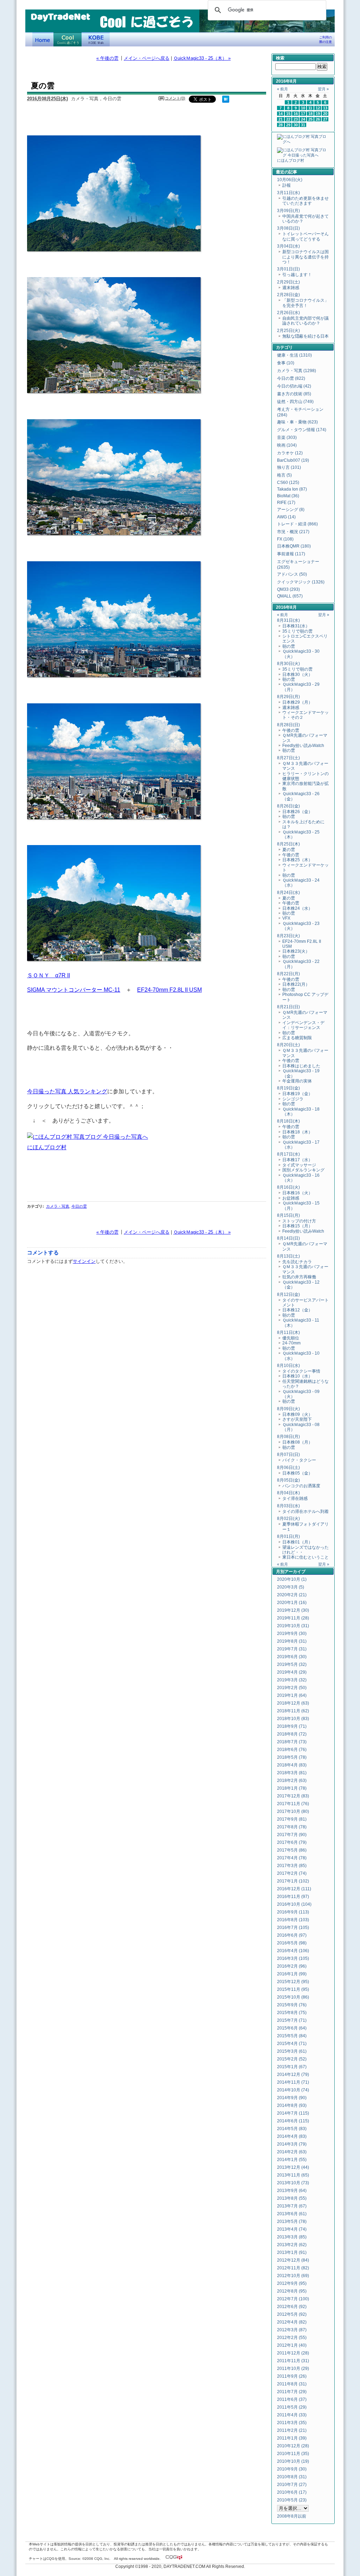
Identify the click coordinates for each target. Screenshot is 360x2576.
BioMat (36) (288, 496)
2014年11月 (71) (293, 2082)
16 (296, 114)
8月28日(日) (288, 725)
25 (310, 119)
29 (288, 125)
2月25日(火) (288, 331)
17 (303, 114)
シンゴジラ (293, 1099)
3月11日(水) (288, 193)
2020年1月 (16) (292, 1603)
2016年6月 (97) (292, 1935)
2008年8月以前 (292, 2516)
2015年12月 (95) (293, 1982)
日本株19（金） (297, 1094)
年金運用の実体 (297, 1081)
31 (303, 125)
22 (288, 119)
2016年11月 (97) (293, 1897)
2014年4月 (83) (292, 2136)
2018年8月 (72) (292, 1734)
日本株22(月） (296, 984)
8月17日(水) (288, 1154)
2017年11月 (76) (293, 1804)
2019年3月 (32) (292, 1680)
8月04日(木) (288, 1493)
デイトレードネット (43, 39)
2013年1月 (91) (292, 2252)
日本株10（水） (297, 1376)
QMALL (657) (290, 596)
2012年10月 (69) (293, 2276)
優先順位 (291, 1338)
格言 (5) (284, 475)
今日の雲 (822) (291, 378)
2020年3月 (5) (291, 1587)
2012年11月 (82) (293, 2268)
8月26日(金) (288, 806)
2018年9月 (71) (292, 1726)
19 (318, 114)
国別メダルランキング (303, 1170)
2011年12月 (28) (293, 2353)
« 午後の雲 (107, 58)
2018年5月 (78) (292, 1757)
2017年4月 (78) (292, 1858)
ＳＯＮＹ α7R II (49, 975)
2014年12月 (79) (293, 2075)
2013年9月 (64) (292, 2191)
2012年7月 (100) (293, 2299)
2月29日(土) (288, 282)
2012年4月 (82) (292, 2322)
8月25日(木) (288, 844)
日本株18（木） (297, 1132)
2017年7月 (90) (292, 1835)
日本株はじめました (301, 1066)
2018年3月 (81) (292, 1773)
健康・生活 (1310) (294, 355)
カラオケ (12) (290, 453)
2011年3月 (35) (292, 2423)
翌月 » (323, 89)
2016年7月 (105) (293, 1928)
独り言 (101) (289, 467)
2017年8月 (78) (292, 1827)
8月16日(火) (288, 1187)
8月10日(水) (288, 1366)
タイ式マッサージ (299, 1165)
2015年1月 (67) (292, 2067)
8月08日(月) (288, 1437)
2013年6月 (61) (292, 2214)
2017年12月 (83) (293, 1796)
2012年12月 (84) (293, 2260)
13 (325, 108)
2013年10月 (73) (293, 2183)
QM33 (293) (288, 589)
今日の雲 (79, 1206)
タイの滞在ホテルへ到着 (306, 1511)
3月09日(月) (288, 211)
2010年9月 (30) (292, 2469)
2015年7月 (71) (292, 2020)
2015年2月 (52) (292, 2059)
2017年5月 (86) (292, 1850)
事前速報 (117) (291, 554)
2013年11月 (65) (293, 2175)
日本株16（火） (297, 1193)
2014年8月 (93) (292, 2105)
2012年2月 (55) (292, 2338)
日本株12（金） (297, 1310)
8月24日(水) (288, 893)
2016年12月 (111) (294, 1889)
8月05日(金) (288, 1480)
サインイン (84, 1261)
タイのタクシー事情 (301, 1371)
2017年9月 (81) (292, 1819)
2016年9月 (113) (293, 1912)
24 (303, 119)
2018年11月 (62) (293, 1711)
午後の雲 (291, 730)
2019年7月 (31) (292, 1649)
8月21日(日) (288, 1007)
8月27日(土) (288, 758)
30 (296, 125)
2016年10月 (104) (294, 1904)
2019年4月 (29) (292, 1672)
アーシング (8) (291, 510)
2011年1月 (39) (292, 2438)
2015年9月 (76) (292, 2005)
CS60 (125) (288, 482)
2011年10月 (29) (293, 2369)
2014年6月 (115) (293, 2121)
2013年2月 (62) (292, 2245)
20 (325, 114)
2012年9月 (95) (292, 2283)
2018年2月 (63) (292, 1781)
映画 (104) (287, 445)
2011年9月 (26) (292, 2376)
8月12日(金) (288, 1295)
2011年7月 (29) (292, 2392)
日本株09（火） (297, 1414)
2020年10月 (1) (292, 1579)
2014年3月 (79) (292, 2144)
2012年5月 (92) (292, 2314)
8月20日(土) (288, 1045)
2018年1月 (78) (292, 1788)
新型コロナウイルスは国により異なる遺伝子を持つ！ (306, 257)
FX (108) (285, 539)
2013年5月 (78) (292, 2222)
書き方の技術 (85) (294, 394)
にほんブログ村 (47, 1147)
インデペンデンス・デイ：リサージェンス (303, 1025)
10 (303, 108)
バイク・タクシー (299, 1460)
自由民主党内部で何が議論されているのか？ (306, 321)
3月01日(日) (288, 269)
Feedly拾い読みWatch (303, 746)
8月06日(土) (288, 1468)
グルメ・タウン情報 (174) (302, 430)
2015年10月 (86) (293, 1997)
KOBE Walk (96, 39)
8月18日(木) (288, 1121)
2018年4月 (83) (292, 1765)
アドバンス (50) (292, 574)
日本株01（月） (297, 1542)
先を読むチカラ (297, 1262)
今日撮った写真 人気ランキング (67, 1091)
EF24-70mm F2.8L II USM (169, 990)
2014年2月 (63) (292, 2152)
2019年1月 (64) (292, 1695)
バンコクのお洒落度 (301, 1486)
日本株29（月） (297, 702)
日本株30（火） (297, 675)
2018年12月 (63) (293, 1703)
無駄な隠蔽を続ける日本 (306, 336)
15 (288, 114)
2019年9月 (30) (292, 1634)
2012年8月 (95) (292, 2291)
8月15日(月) (288, 1215)
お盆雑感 (291, 1198)
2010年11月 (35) (293, 2454)
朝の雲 (289, 646)
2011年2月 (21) (292, 2430)
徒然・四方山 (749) (295, 402)
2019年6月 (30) (292, 1657)
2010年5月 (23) (292, 2500)
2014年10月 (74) (293, 2090)
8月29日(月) (288, 697)
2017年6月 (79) (292, 1842)
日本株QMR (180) (294, 546)
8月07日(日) (288, 1455)
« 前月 (282, 89)
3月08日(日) (288, 228)
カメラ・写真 (58, 1206)
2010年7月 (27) (292, 2485)
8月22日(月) (288, 974)
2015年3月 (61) (292, 2051)
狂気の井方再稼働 (299, 1277)
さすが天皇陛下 (297, 1419)
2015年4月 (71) (292, 2044)
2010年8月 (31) (292, 2477)
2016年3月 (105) (293, 1958)
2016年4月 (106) (293, 1951)
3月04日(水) (288, 246)
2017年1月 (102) (293, 1881)
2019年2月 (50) (292, 1688)
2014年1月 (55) (292, 2160)
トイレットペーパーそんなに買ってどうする (306, 236)
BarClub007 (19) (293, 460)
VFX (286, 918)
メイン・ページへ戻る (147, 58)
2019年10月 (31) (293, 1626)
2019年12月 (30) (293, 1610)
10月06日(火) (290, 180)
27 (325, 119)
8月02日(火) (288, 1519)
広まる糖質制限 (297, 1038)
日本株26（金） (297, 812)
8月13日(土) (288, 1256)
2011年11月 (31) (293, 2361)
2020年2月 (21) (292, 1595)
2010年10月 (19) (293, 2461)
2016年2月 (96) (292, 1966)
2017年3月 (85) (292, 1866)
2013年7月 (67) (292, 2206)
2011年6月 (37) (292, 2399)
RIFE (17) (286, 503)
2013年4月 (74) (292, 2229)
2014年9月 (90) (292, 2098)
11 (310, 108)
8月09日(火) (288, 1409)
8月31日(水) (288, 620)
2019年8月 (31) (292, 1641)
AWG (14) (286, 517)
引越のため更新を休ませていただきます (306, 201)
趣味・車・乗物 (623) (297, 422)
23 (296, 119)
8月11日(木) (288, 1332)
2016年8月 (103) (293, 1920)
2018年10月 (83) (293, 1719)
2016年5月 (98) (292, 1943)
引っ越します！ (297, 275)
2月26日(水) (288, 313)
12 (318, 108)
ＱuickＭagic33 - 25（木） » (202, 58)
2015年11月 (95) (293, 1989)
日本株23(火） (296, 951)
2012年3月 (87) (292, 2330)
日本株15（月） (297, 1226)
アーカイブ (295, 1572)
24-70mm (291, 1343)
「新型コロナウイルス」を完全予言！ (306, 303)
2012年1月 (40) (292, 2345)
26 (318, 119)
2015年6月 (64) (292, 2028)
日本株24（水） (297, 908)
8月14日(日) (288, 1238)
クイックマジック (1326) (301, 582)
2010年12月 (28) (293, 2446)
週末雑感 (291, 288)
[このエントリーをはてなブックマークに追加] (226, 101)
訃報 (287, 185)
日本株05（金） (297, 1473)
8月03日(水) (288, 1506)
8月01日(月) (288, 1536)
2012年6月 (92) (292, 2307)
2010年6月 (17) (292, 2492)
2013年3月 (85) (292, 2237)
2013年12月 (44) (293, 2167)
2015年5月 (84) (292, 2036)
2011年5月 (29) (292, 2407)
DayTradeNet (60, 17)
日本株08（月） (297, 1442)
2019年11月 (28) (293, 1618)
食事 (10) (286, 363)
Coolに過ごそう (67, 39)
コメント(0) (175, 98)
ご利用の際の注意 (326, 40)
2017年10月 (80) (293, 1811)
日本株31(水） (296, 626)
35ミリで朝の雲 (297, 631)
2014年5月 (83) (292, 2129)
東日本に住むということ (306, 1557)
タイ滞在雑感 (295, 1498)
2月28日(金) (288, 295)
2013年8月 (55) (292, 2198)
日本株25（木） (297, 860)
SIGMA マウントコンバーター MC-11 (74, 990)
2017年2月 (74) (292, 1873)
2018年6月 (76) (292, 1750)
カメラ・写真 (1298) (297, 371)
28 (281, 125)
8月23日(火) (288, 936)
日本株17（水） (297, 1160)
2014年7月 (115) (293, 2113)
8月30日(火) (288, 664)
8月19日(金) (288, 1088)
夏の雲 (289, 850)
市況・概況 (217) (293, 532)
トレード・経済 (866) (297, 524)
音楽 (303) (287, 437)
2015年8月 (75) (292, 2013)
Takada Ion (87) (292, 489)
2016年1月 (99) (292, 1974)
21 (281, 119)
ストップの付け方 (299, 1221)
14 (281, 114)
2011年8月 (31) (292, 2384)
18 (310, 114)
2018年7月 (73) (292, 1742)
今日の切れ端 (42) (294, 386)
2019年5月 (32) (292, 1664)
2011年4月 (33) (292, 2415)
